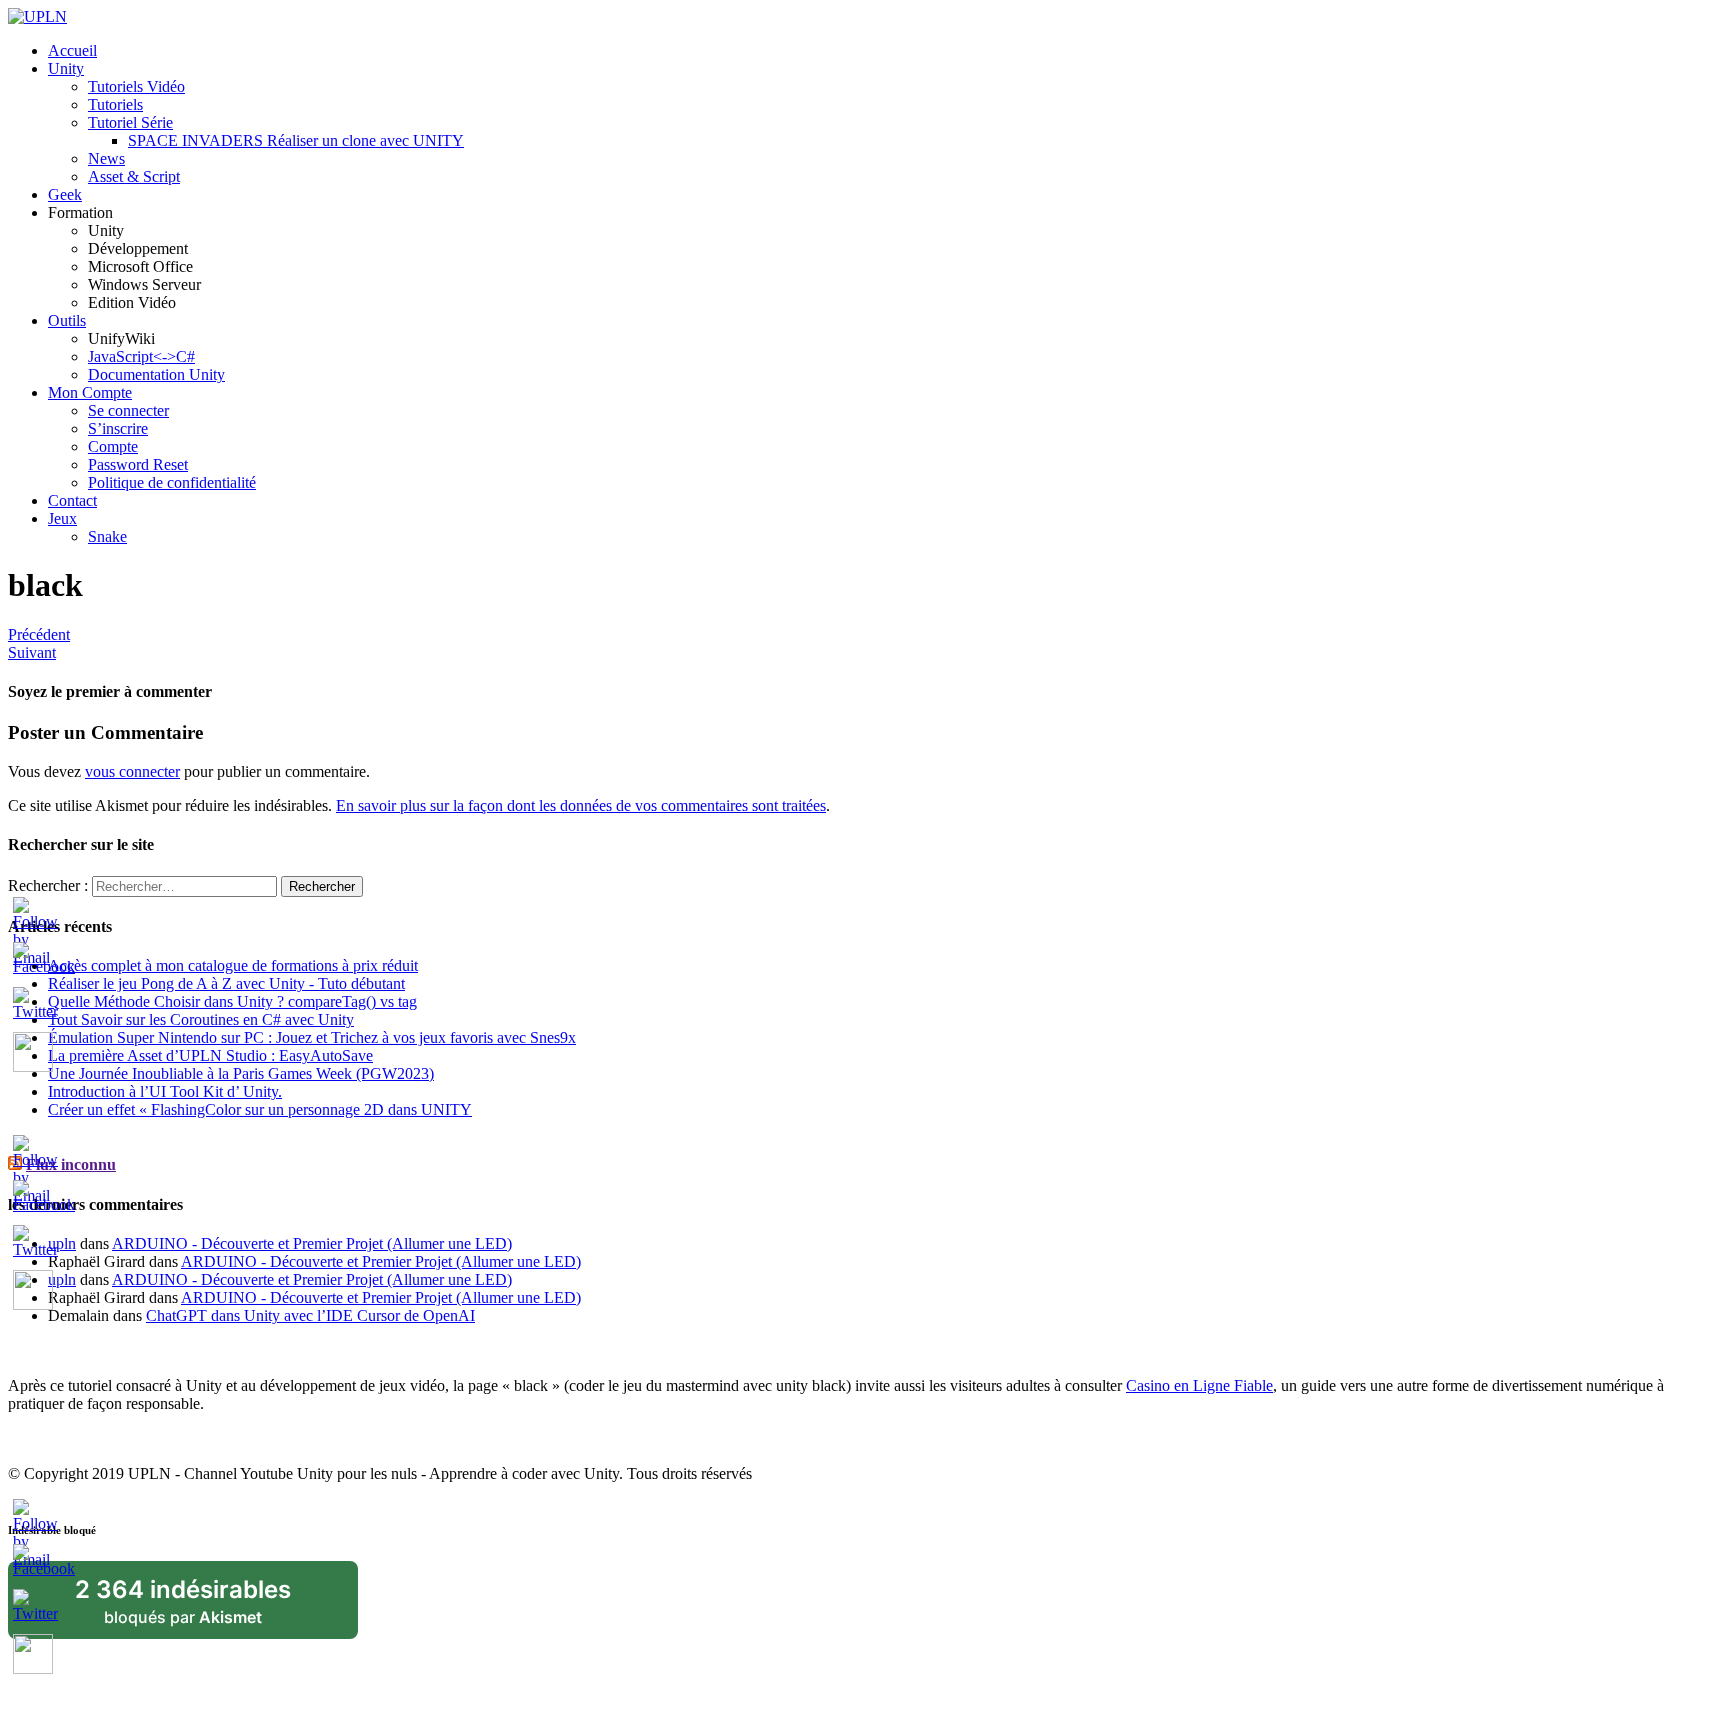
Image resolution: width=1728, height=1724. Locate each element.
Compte (113, 446)
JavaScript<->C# (141, 356)
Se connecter (128, 410)
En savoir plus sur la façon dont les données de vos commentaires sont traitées (581, 805)
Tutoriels (115, 104)
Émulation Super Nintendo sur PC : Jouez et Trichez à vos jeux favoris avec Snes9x (312, 1037)
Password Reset (138, 464)
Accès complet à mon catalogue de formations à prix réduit (233, 965)
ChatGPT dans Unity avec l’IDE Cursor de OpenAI (310, 1315)
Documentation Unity (156, 374)
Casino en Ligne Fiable (1199, 1385)
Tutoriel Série (130, 122)
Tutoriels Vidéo (136, 86)
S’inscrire (118, 428)
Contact (72, 500)
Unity (66, 68)
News (106, 158)
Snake (107, 536)
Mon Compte (90, 392)
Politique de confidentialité (172, 482)
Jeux (62, 518)
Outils (67, 320)
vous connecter (132, 771)
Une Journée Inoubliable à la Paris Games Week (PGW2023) (241, 1073)
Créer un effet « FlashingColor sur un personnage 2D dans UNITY (260, 1109)
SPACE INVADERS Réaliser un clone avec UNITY (296, 140)
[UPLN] (37, 16)
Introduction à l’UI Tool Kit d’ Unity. (165, 1091)
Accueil (72, 50)
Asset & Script (134, 176)
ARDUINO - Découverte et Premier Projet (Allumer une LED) (312, 1243)
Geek (65, 194)
